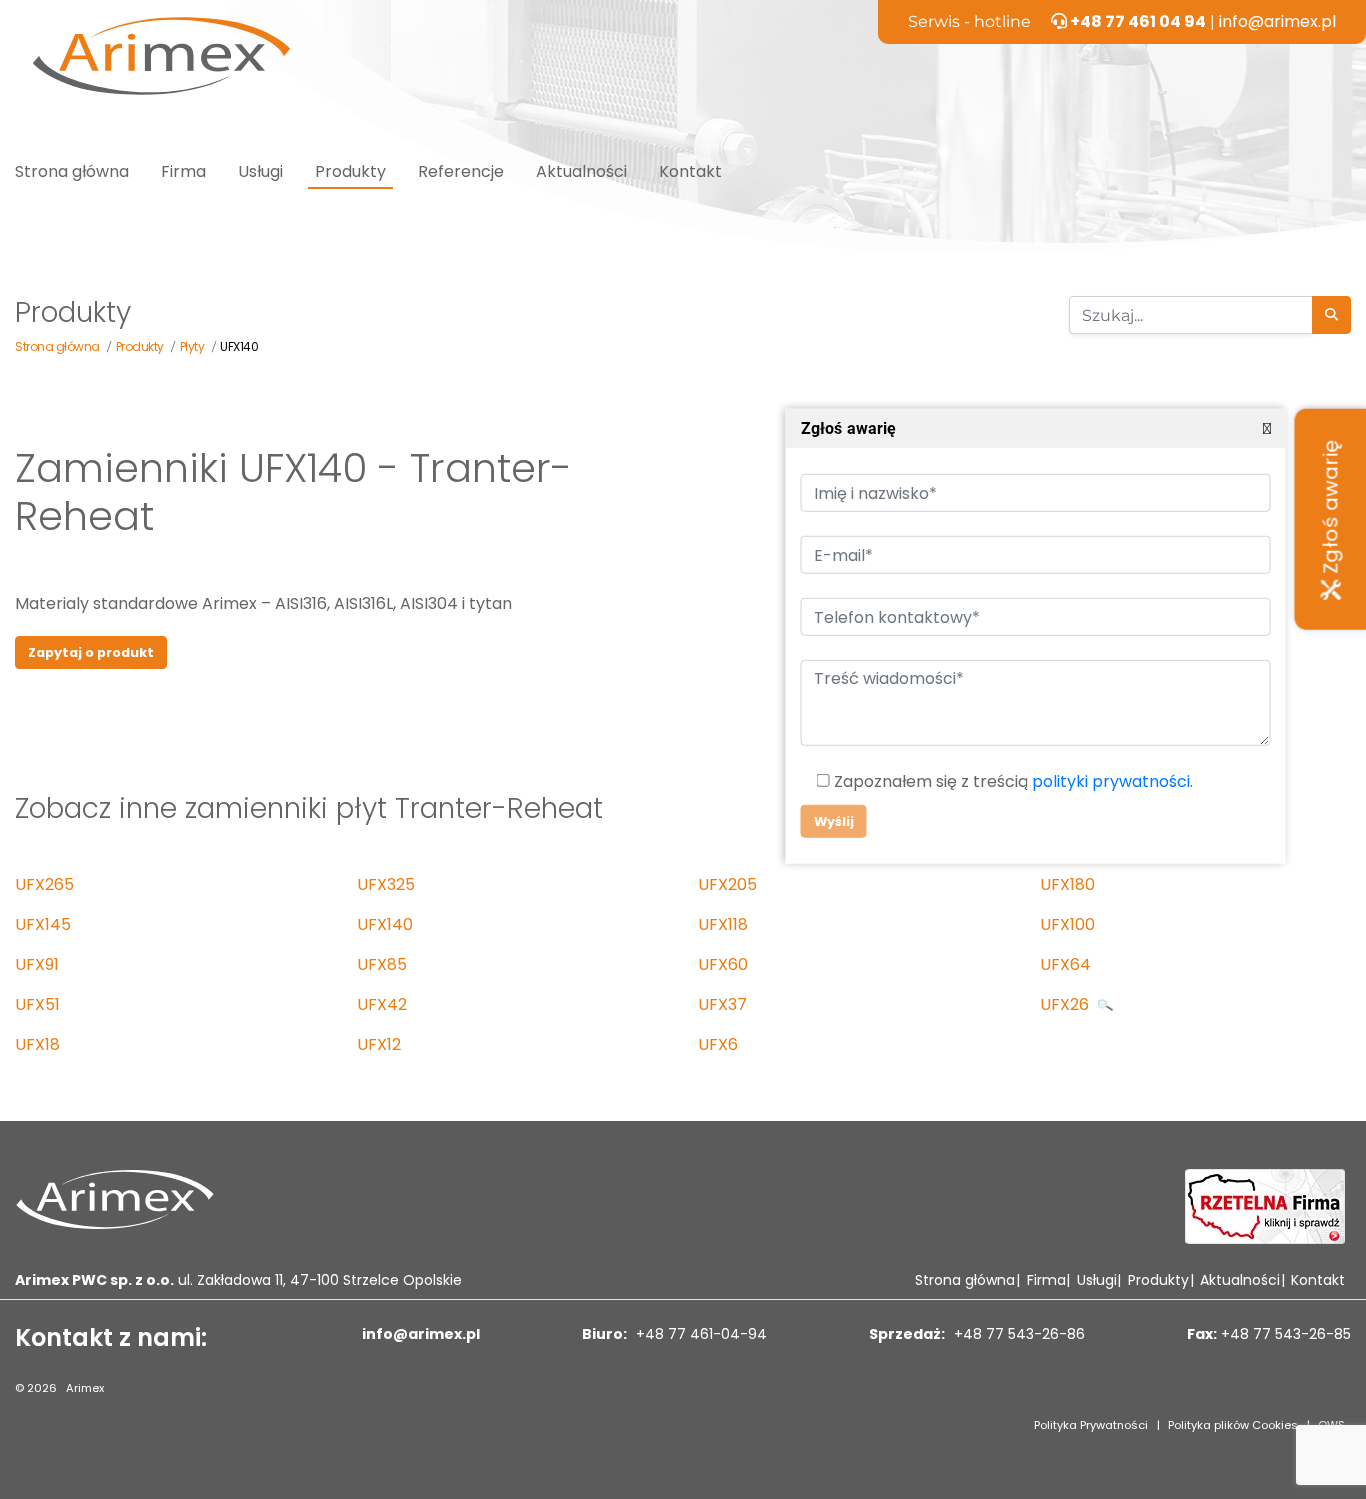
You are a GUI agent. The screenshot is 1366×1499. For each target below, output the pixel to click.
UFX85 (382, 964)
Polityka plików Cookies (1233, 1425)
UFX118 (723, 924)
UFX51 (37, 1004)
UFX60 (723, 964)
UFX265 (44, 884)
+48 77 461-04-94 (699, 1334)
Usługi (260, 171)
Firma (183, 171)
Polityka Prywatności (1091, 1425)
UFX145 (43, 924)
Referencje (461, 171)
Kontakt (690, 171)
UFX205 (727, 884)
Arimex (85, 1388)
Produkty (350, 171)
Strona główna (72, 171)
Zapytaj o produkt (91, 652)
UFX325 (386, 884)
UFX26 (1066, 1004)
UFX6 (718, 1044)
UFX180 (1067, 884)
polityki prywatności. (1111, 781)
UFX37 (722, 1004)
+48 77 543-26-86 (1017, 1334)
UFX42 (382, 1004)
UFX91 (37, 964)
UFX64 (1065, 964)
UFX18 (37, 1044)
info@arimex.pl (1277, 21)
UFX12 (379, 1044)
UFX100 (1067, 924)
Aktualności (581, 171)
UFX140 (385, 924)
